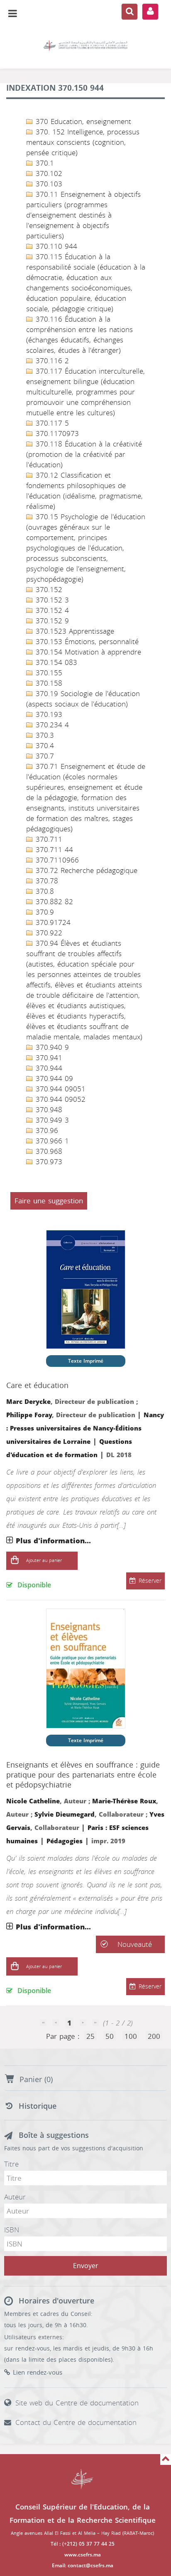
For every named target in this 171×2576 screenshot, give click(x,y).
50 (110, 2036)
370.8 (44, 891)
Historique (38, 2106)
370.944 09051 (59, 1089)
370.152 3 (51, 600)
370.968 (48, 1151)
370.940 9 (51, 1047)
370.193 (48, 714)
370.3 (44, 735)
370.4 (44, 746)
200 (154, 2036)
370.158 (48, 683)
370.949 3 (51, 1120)
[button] (15, 1561)
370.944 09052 (59, 1099)
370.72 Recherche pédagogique (85, 870)
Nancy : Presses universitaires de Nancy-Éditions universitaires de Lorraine (85, 1428)
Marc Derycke (28, 1402)
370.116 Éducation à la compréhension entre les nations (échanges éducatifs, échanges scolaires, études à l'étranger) (79, 335)
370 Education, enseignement (82, 121)
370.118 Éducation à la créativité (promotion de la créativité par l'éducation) (84, 454)
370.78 (46, 881)
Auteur (15, 2197)
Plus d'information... (53, 1541)
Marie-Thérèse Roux (124, 1801)
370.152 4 (51, 610)
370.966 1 (51, 1141)
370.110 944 (55, 246)
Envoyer (86, 2266)
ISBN (12, 2230)
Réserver (150, 1581)
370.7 (44, 756)
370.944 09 (53, 1078)
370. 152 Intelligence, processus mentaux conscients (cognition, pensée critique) (83, 142)
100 (131, 2036)
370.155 (48, 673)
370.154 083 (55, 662)
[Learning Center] (85, 46)
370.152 (48, 590)
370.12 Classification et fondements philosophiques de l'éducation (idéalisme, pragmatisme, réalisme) (84, 491)
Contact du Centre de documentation (76, 2422)
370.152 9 (51, 621)
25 (90, 2036)
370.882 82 (53, 902)
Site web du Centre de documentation (77, 2403)
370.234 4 (51, 725)
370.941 (48, 1058)
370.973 (48, 1162)
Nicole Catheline (33, 1801)
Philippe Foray (29, 1415)
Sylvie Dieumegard (65, 1815)
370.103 (48, 184)
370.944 (48, 1068)
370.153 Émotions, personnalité (86, 642)
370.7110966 (56, 860)
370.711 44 (53, 850)
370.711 (48, 839)
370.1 (44, 163)
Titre (11, 2164)
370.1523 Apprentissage (74, 631)
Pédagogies (65, 1841)
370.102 (48, 174)
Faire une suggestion (49, 1201)
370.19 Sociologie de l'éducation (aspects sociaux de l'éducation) (83, 699)
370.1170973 (56, 434)
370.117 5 (51, 423)
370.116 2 (51, 361)
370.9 (44, 912)
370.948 (48, 1110)
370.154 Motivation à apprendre (87, 652)
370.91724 (52, 922)
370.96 (46, 1131)
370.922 (48, 933)
